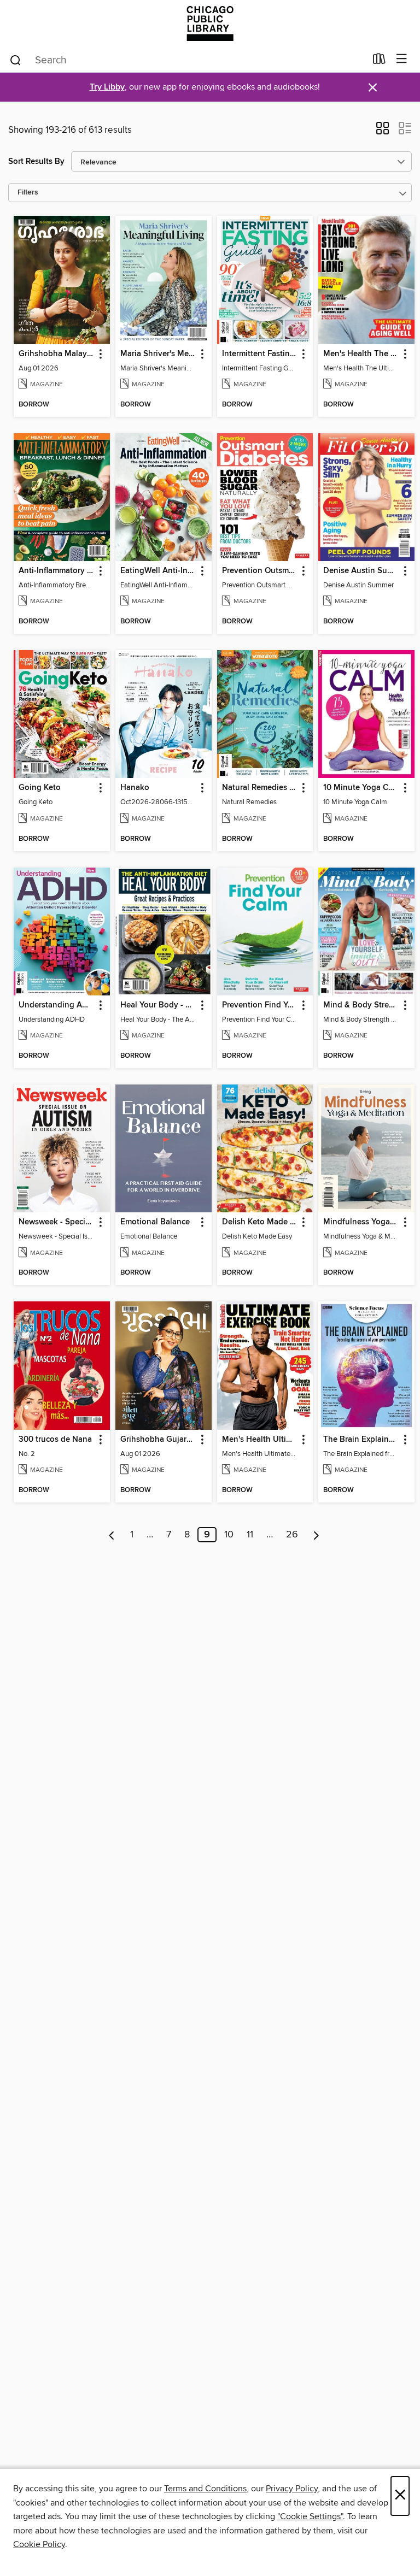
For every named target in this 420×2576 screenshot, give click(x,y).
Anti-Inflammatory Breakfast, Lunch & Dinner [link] (57, 571)
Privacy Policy (292, 2489)
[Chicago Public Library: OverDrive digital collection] (210, 23)
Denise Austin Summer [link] (361, 571)
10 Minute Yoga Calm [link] (361, 788)
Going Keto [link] (40, 788)
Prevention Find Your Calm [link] (260, 1005)
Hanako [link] (135, 788)
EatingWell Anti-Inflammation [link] (158, 571)
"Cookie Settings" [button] (310, 2516)
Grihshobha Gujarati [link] (158, 1440)
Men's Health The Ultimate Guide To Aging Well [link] (361, 354)
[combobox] (187, 60)
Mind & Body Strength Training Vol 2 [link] (361, 1005)
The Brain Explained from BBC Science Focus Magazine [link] (361, 1440)
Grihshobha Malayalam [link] (57, 354)
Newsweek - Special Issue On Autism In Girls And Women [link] (57, 1222)
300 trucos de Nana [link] (55, 1440)
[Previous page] (112, 1535)
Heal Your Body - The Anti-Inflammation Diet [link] (158, 1005)
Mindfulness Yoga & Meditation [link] (361, 1222)
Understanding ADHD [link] (57, 1005)
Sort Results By (36, 161)
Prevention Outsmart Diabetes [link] (260, 571)
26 (292, 1535)
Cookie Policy (39, 2544)
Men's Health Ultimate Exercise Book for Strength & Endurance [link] (260, 1440)
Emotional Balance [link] (155, 1222)
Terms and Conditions (205, 2489)
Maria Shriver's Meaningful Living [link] (158, 354)
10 (229, 1535)
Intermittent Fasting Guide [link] (260, 354)
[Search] (16, 60)
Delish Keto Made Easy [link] (260, 1222)
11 (250, 1535)
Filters (28, 193)
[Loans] (379, 61)
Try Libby (107, 87)
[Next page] (316, 1535)
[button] (383, 132)
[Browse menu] (402, 59)
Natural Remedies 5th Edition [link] (260, 788)
